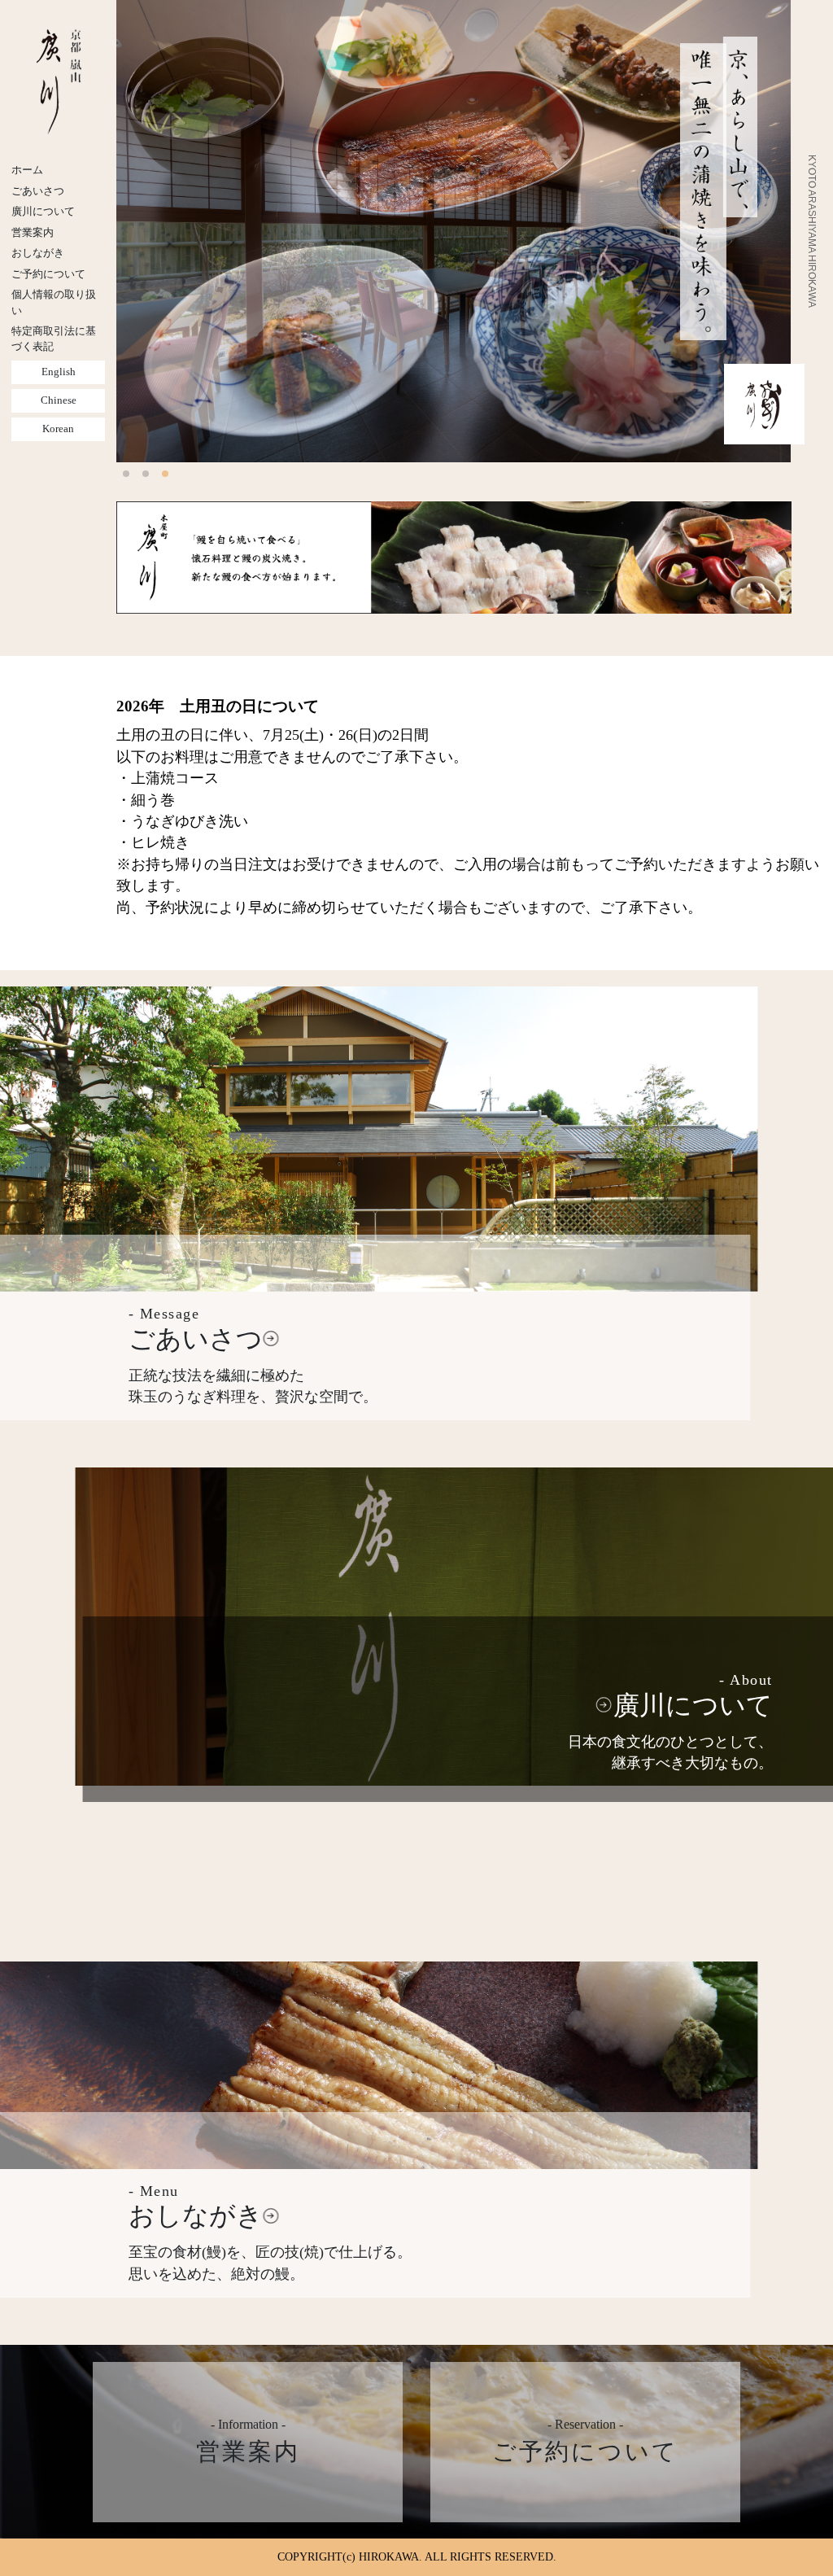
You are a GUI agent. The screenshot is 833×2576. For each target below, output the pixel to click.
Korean (58, 429)
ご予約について (48, 274)
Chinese (59, 400)
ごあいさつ (38, 191)
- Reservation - (585, 2441)
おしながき (38, 253)
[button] (126, 474)
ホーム (27, 170)
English (59, 372)
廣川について (43, 212)
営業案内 (33, 233)
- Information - (248, 2441)
